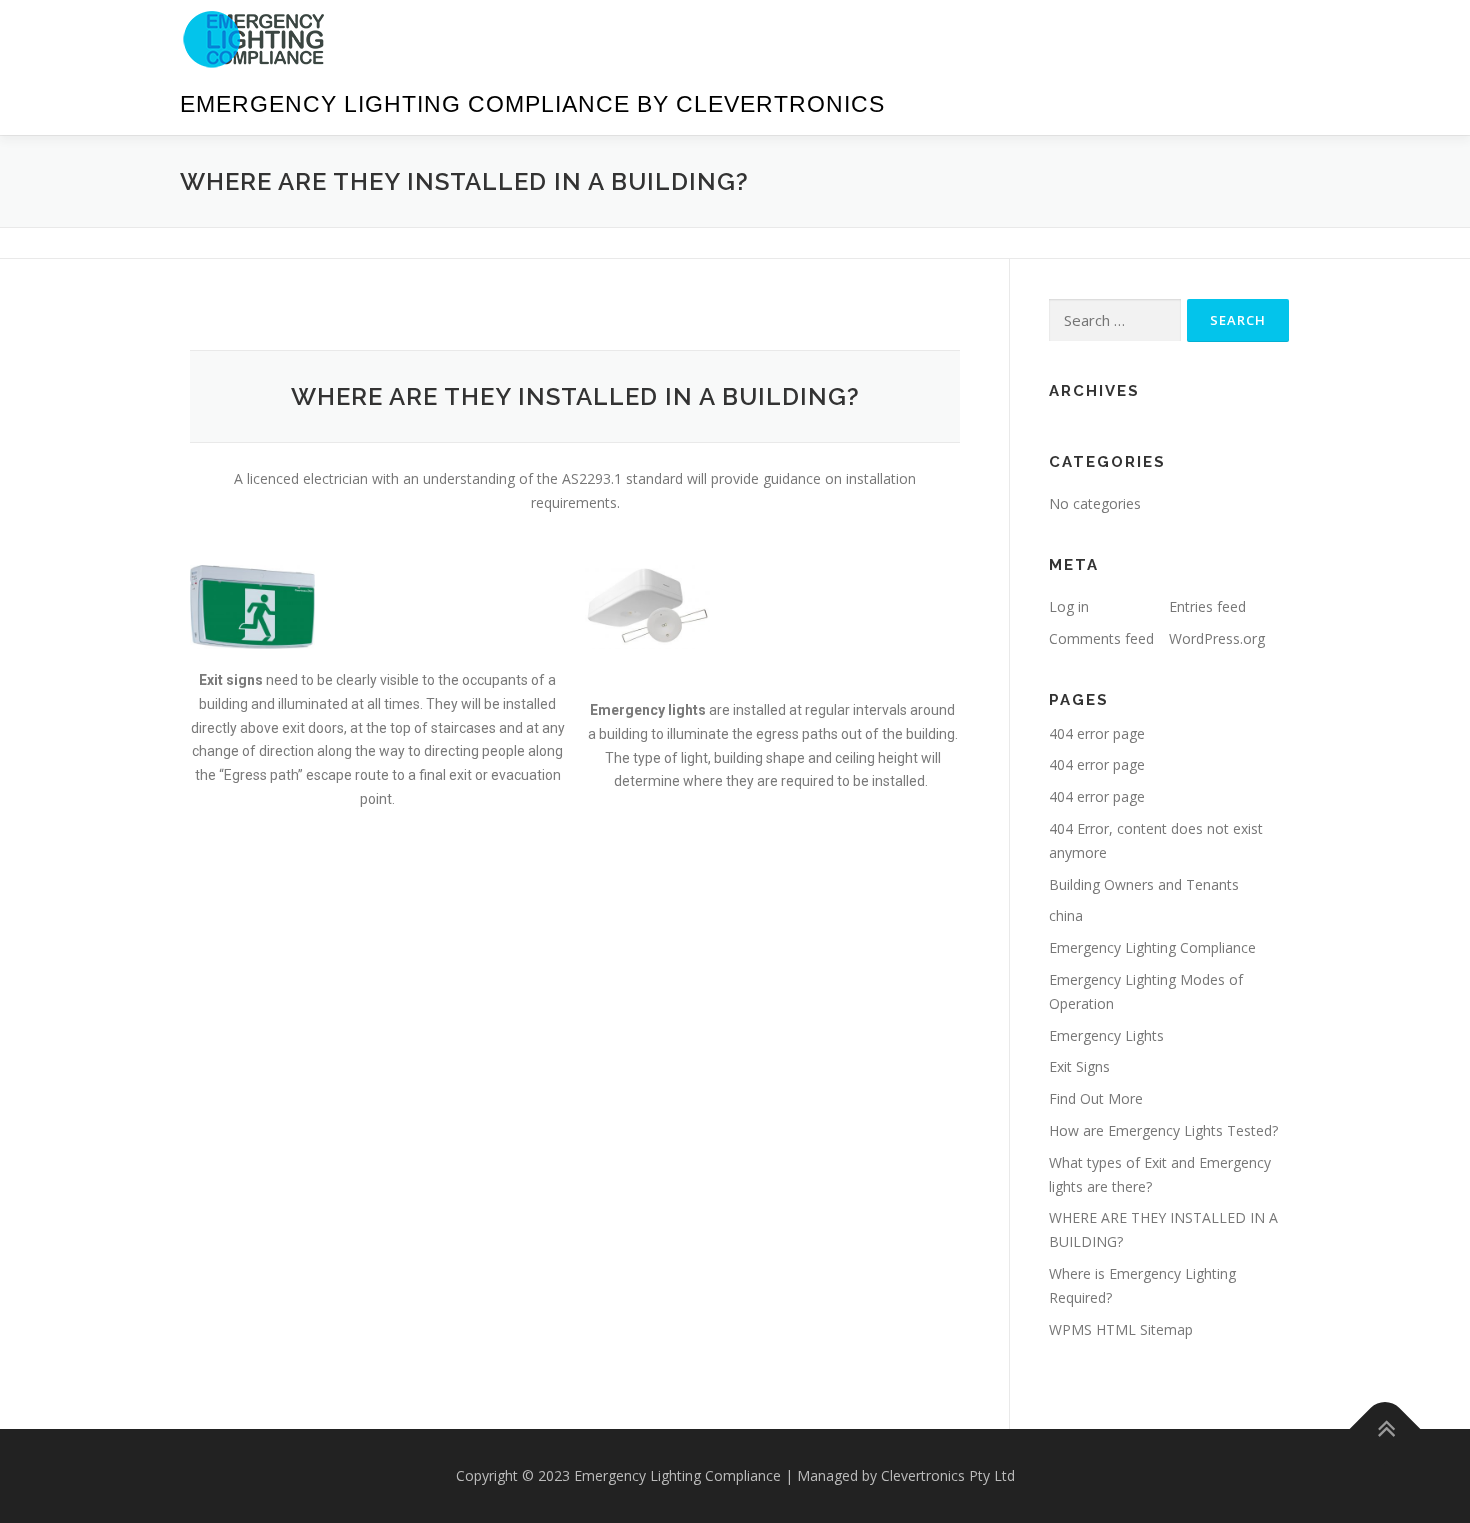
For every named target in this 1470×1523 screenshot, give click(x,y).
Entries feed (1207, 606)
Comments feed (1101, 638)
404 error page (1097, 733)
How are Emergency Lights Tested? (1163, 1130)
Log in (1069, 606)
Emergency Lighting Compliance (1152, 947)
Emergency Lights (1106, 1035)
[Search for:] (1115, 320)
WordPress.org (1217, 638)
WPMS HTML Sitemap (1121, 1329)
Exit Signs (1079, 1066)
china (1066, 915)
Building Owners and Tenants (1144, 884)
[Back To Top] (1385, 1429)
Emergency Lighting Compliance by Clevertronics (532, 104)
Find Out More (1096, 1098)
